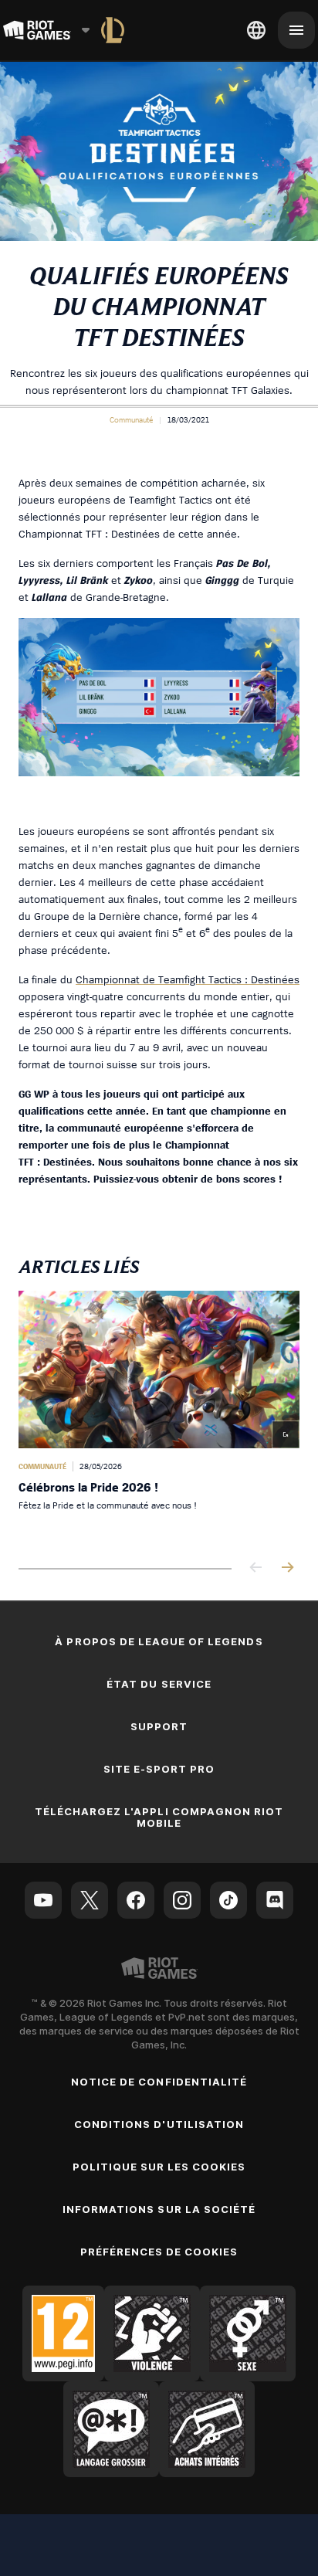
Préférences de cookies (159, 2252)
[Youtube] (43, 1900)
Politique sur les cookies (159, 2167)
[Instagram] (182, 1900)
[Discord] (275, 1900)
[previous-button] (256, 1568)
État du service (159, 1684)
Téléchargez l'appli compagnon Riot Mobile (159, 1817)
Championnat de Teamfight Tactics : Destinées (188, 979)
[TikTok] (228, 1900)
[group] (159, 1417)
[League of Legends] (113, 30)
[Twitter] (90, 1900)
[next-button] (287, 1568)
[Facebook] (136, 1900)
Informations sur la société (159, 2209)
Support (159, 1726)
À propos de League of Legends (159, 1641)
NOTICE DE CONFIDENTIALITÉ (159, 2082)
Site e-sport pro (159, 1769)
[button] (131, 419)
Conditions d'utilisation (159, 2124)
